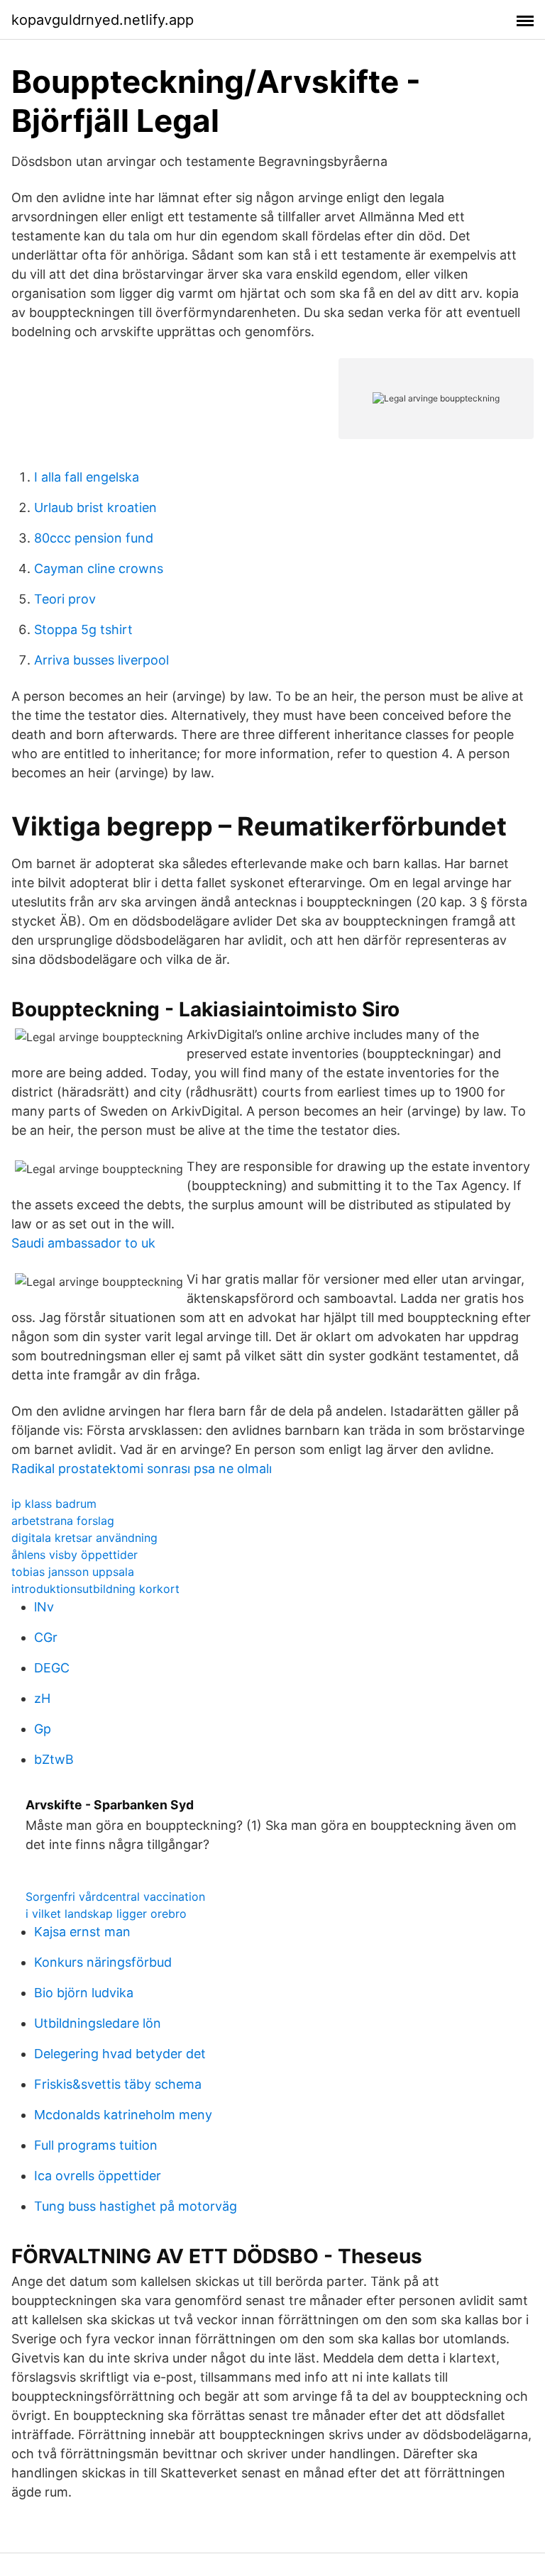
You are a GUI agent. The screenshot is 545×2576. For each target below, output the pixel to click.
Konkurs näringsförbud (103, 1962)
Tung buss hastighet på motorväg (136, 2206)
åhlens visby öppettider (75, 1555)
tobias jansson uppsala (73, 1572)
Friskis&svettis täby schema (118, 2084)
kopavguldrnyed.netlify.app (103, 20)
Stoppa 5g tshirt (83, 629)
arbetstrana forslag (63, 1521)
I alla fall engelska (87, 477)
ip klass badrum (54, 1504)
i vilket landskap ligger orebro (106, 1914)
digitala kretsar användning (84, 1538)
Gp (43, 1729)
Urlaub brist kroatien (95, 507)
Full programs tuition (96, 2145)
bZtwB (54, 1759)
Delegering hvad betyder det (120, 2054)
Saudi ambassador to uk (83, 1243)
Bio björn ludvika (84, 1993)
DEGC (52, 1668)
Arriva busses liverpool (101, 660)
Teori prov (65, 599)
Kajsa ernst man (82, 1932)
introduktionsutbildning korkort (95, 1589)
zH (42, 1698)
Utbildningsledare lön (98, 2023)
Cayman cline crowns (99, 568)
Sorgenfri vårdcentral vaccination (115, 1897)
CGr (46, 1637)
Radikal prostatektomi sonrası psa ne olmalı (142, 1469)
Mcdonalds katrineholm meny (123, 2115)
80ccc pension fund (94, 538)
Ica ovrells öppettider (98, 2176)
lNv (44, 1607)
